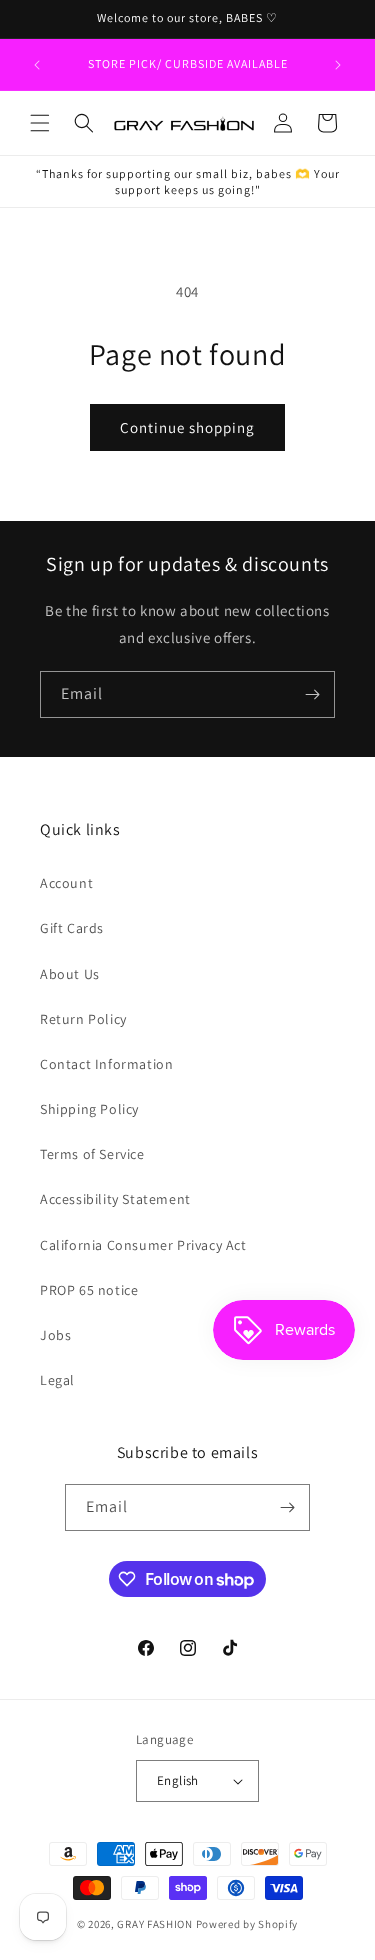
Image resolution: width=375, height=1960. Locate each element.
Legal (57, 1380)
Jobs (55, 1335)
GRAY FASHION (154, 1924)
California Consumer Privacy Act (143, 1245)
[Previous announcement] (37, 65)
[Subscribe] (312, 694)
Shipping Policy (89, 1109)
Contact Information (106, 1064)
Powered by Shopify (247, 1924)
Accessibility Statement (115, 1199)
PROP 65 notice (89, 1290)
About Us (70, 974)
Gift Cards (72, 928)
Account (66, 883)
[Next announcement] (338, 65)
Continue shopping (187, 427)
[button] (40, 123)
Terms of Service (92, 1154)
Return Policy (83, 1019)
